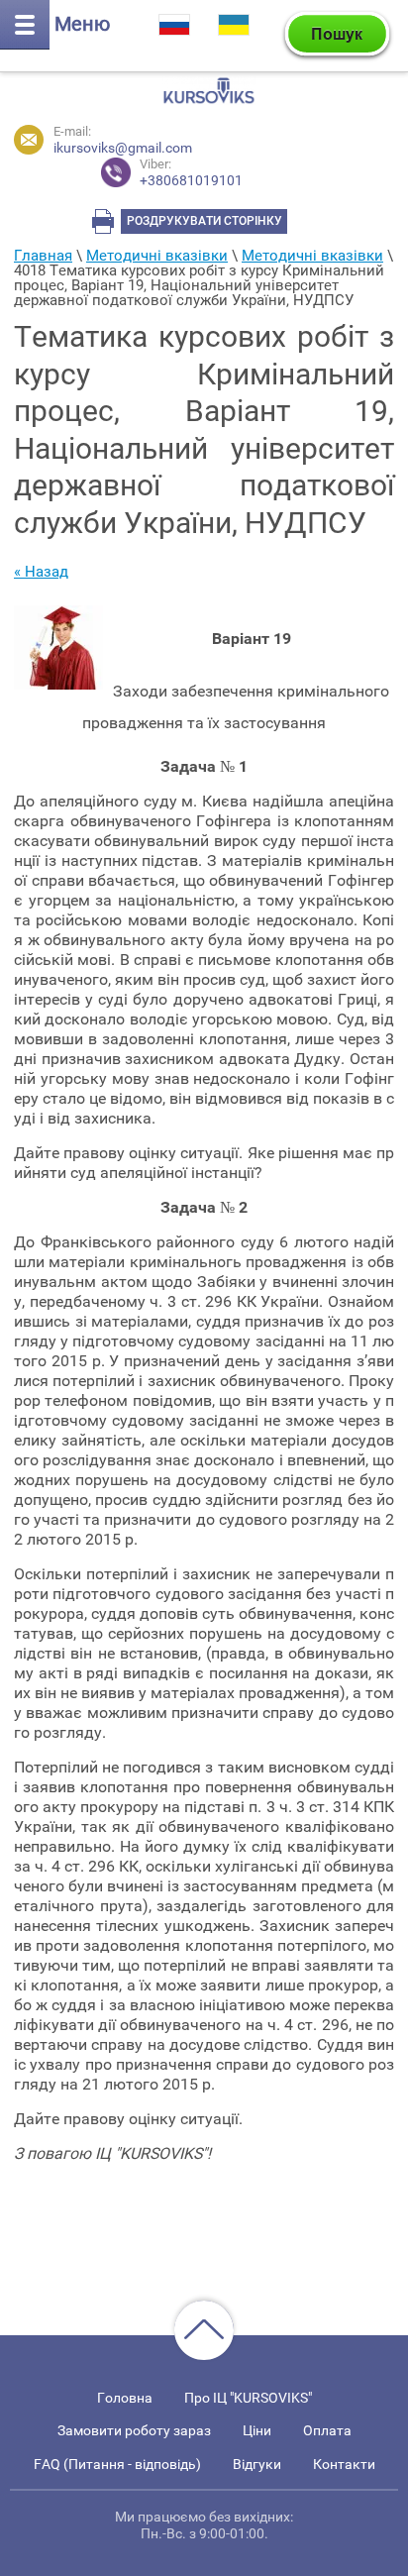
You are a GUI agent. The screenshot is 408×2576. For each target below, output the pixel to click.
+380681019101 (191, 173)
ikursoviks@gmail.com (123, 148)
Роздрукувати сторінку (204, 221)
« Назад (41, 572)
